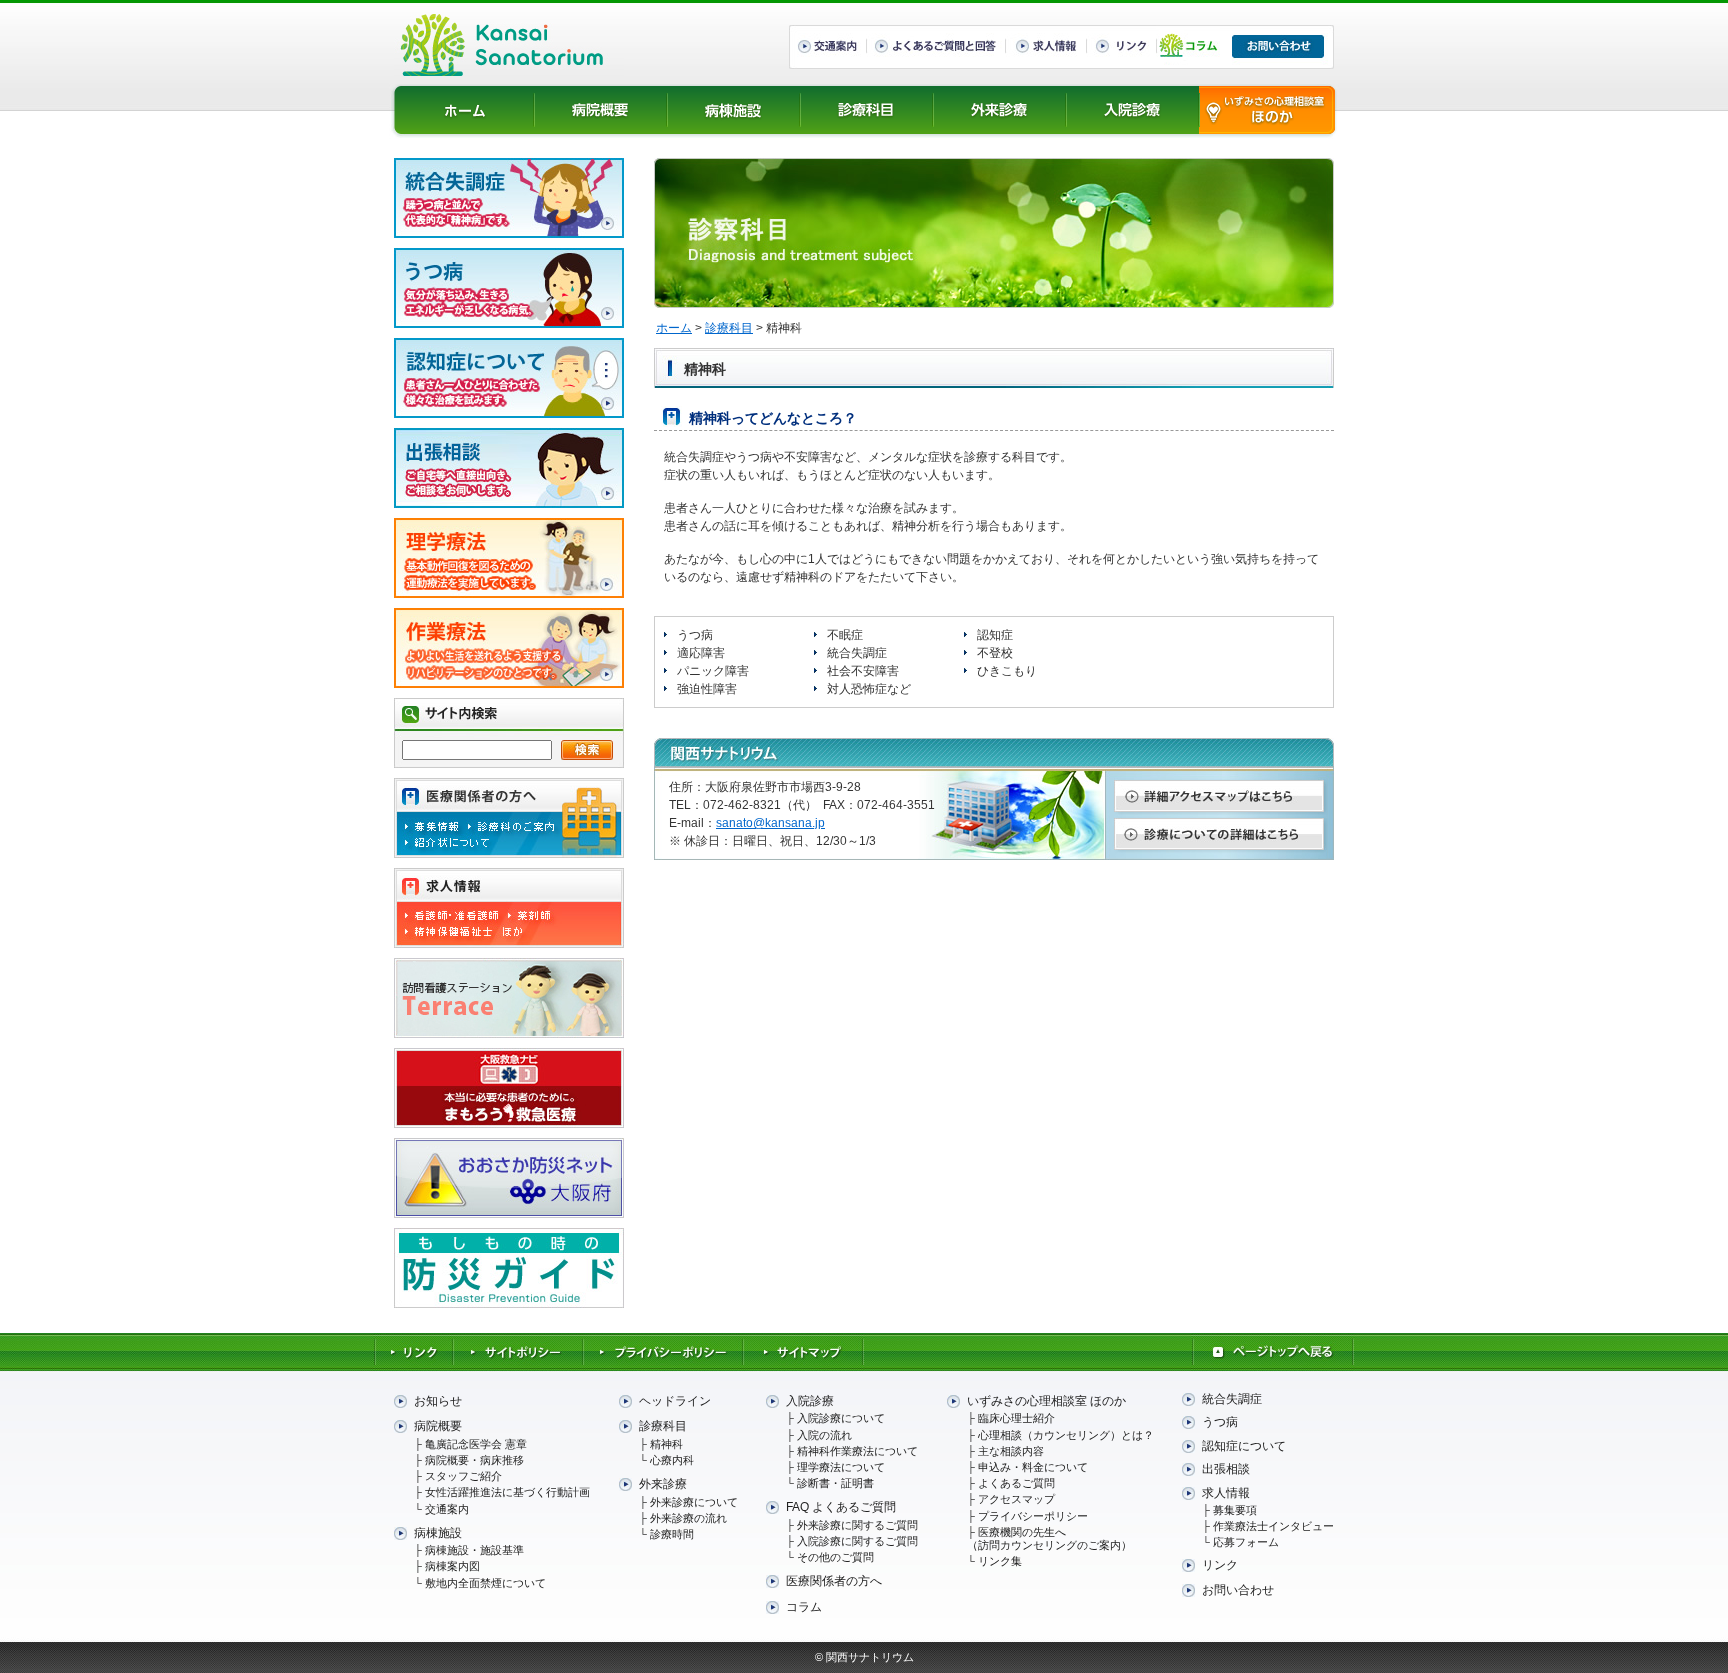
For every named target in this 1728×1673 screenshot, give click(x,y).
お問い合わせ (1238, 1590)
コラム (804, 1607)
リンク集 (1000, 1561)
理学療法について (841, 1467)
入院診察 (1133, 110)
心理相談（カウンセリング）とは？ (1066, 1435)
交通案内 (447, 1509)
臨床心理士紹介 (1016, 1418)
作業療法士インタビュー (1273, 1526)
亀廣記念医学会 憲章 (476, 1444)
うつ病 (1220, 1422)
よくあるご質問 (1016, 1483)
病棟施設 (734, 110)
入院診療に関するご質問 (857, 1541)
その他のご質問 (835, 1557)
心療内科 (672, 1460)
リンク (1220, 1565)
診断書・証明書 (835, 1483)
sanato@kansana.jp (770, 823)
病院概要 (601, 110)
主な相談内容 (1011, 1451)
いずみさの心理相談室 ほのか (1267, 110)
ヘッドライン (675, 1401)
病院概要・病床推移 (474, 1460)
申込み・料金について (1033, 1467)
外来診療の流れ (688, 1518)
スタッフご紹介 (463, 1476)
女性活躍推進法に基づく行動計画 (507, 1492)
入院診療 (810, 1401)
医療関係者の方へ (834, 1581)
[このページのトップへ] (1273, 1362)
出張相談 (1226, 1469)
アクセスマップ (1016, 1499)
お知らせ (438, 1401)
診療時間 (672, 1534)
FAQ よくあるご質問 (841, 1507)
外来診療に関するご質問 (857, 1525)
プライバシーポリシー (1033, 1516)
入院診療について (841, 1418)
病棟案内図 (452, 1566)
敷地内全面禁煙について (485, 1583)
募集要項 (1235, 1510)
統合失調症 (1232, 1399)
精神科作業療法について (857, 1451)
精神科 (666, 1444)
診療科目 (867, 110)
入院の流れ (824, 1435)
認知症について (1244, 1446)
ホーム (464, 110)
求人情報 (1226, 1493)
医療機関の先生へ (1049, 1538)
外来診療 (1000, 110)
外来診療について (694, 1502)
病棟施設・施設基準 (474, 1550)
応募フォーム (1246, 1542)
